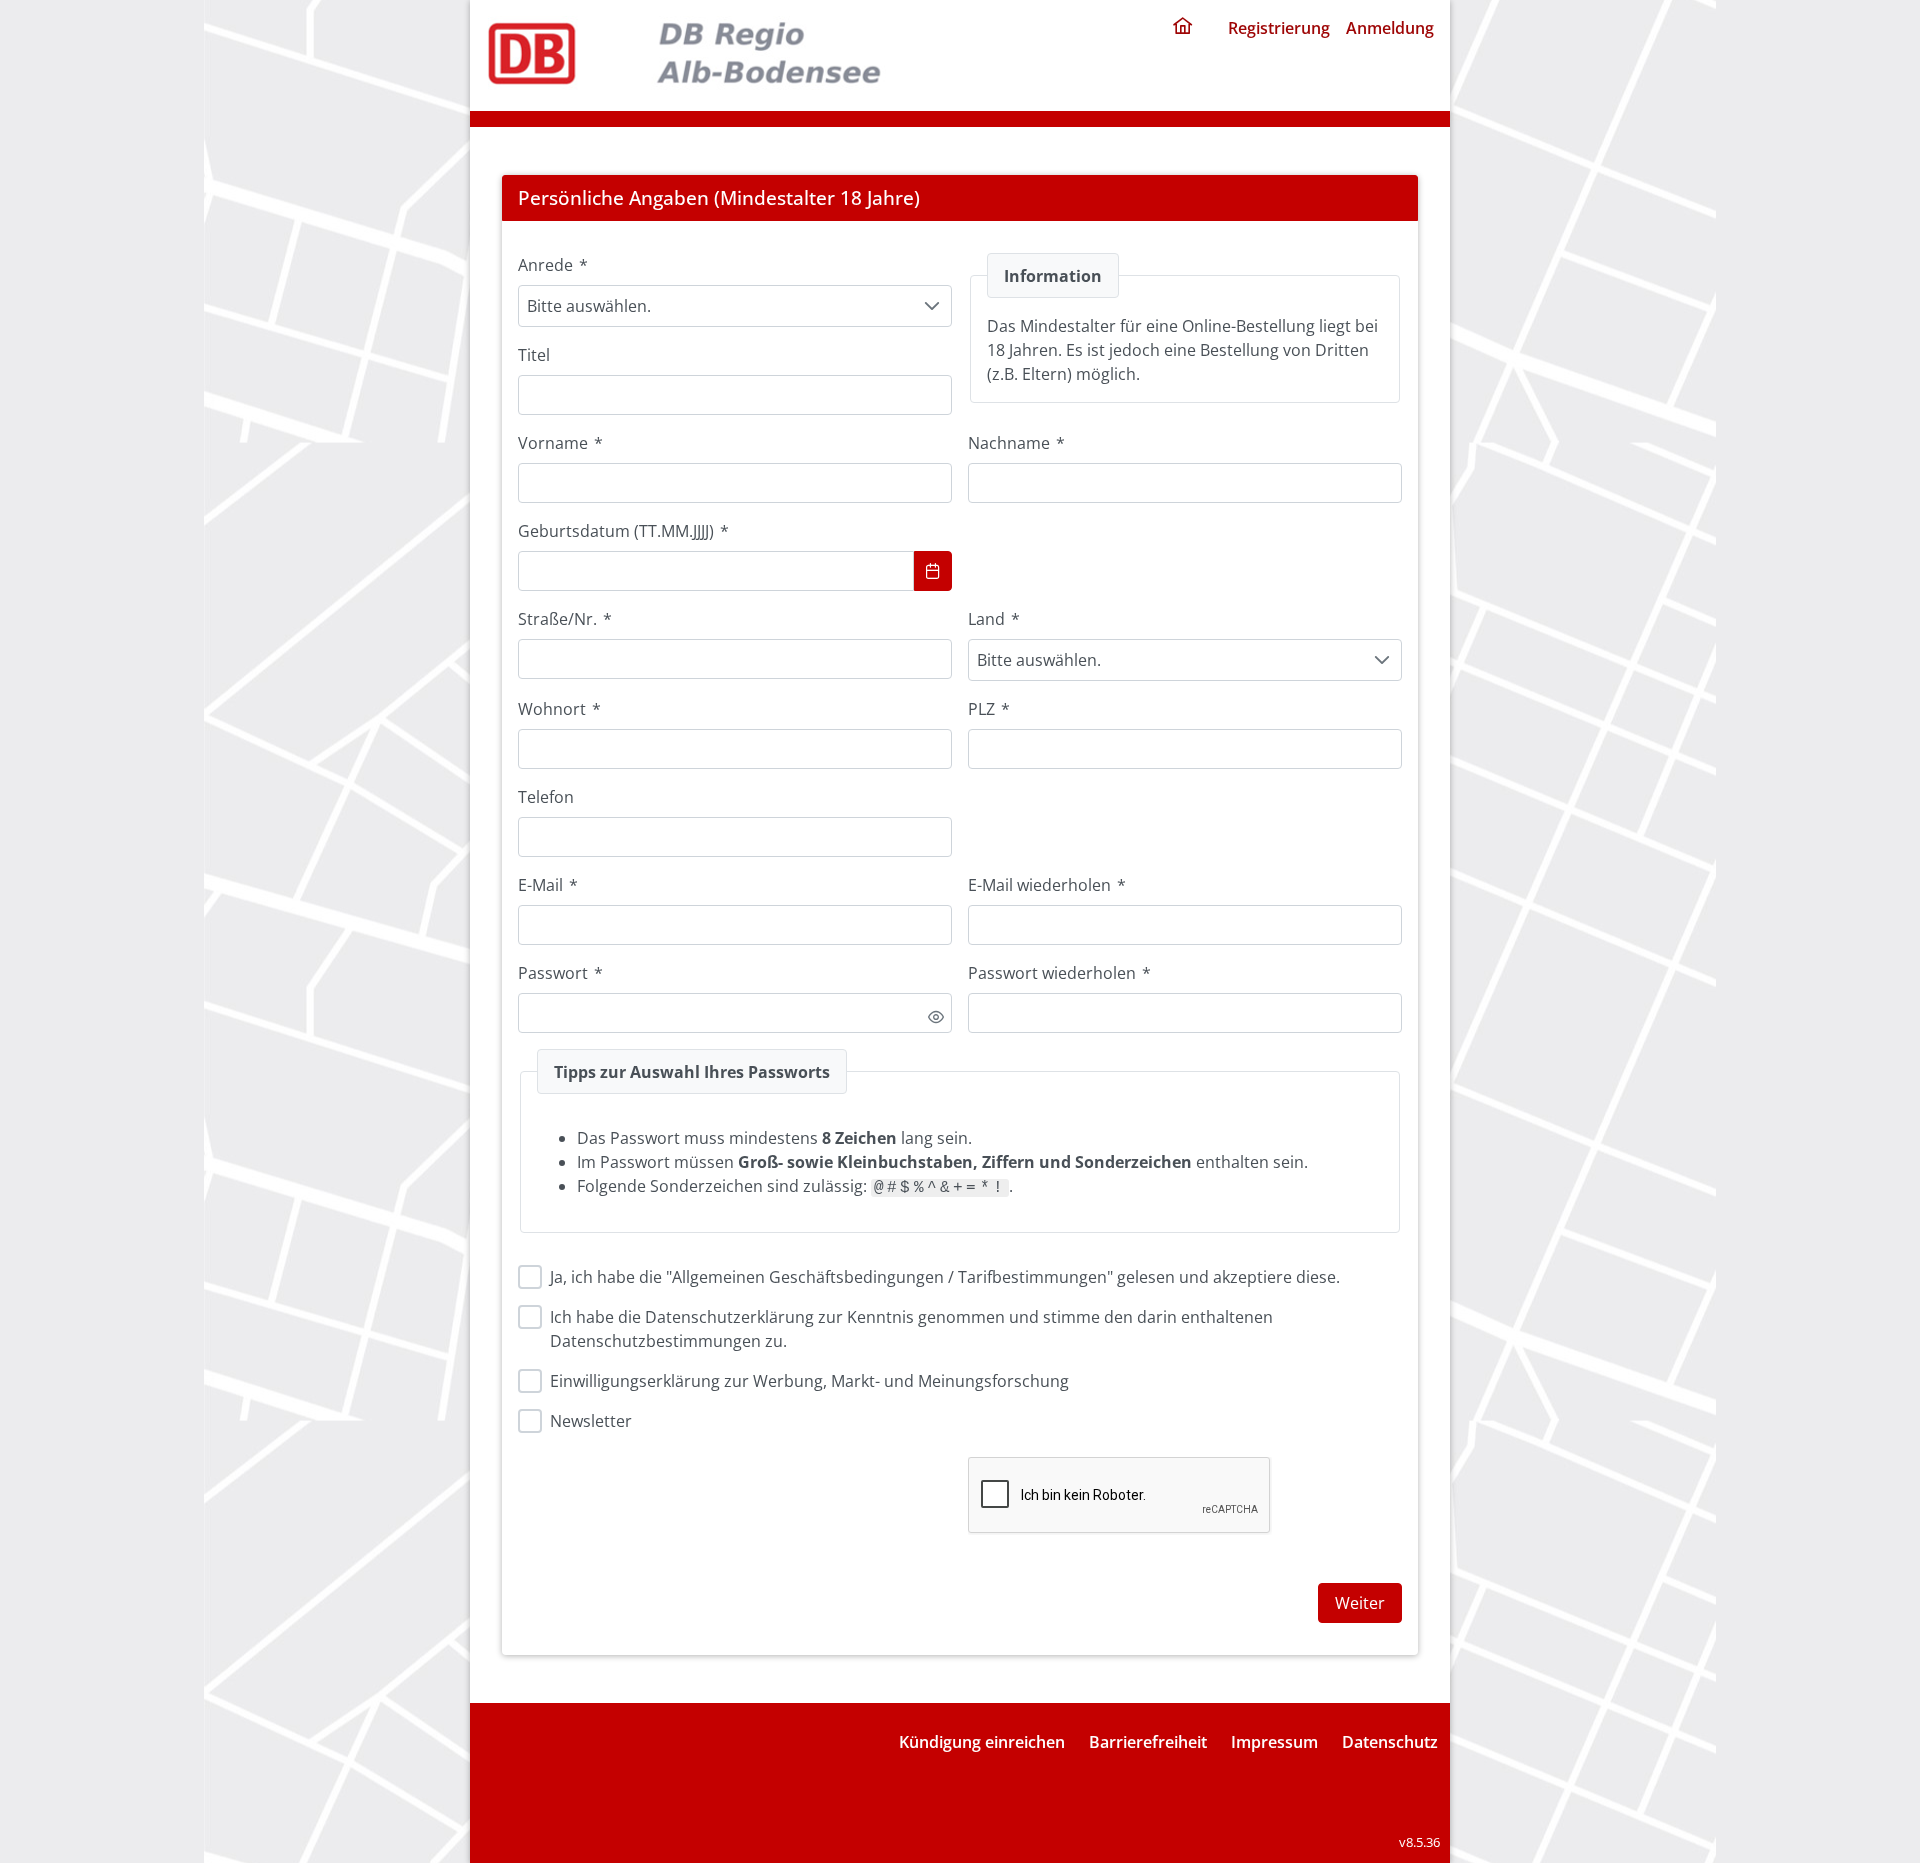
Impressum (1274, 1742)
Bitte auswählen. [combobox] (589, 306)
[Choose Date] (933, 571)
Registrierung (1279, 28)
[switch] (936, 1017)
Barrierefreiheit (1148, 1742)
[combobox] (716, 571)
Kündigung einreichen (982, 1742)
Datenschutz (1390, 1742)
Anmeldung (1390, 28)
